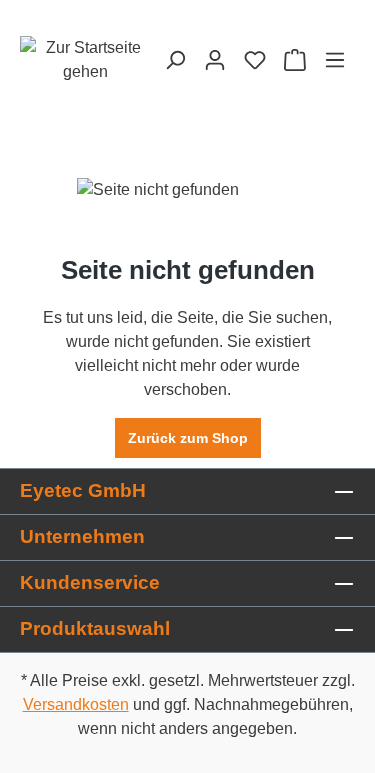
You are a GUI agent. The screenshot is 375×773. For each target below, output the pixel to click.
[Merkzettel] (255, 60)
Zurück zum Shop (188, 438)
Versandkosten (76, 704)
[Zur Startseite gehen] (85, 60)
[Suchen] (175, 60)
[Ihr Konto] (215, 60)
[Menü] (335, 60)
